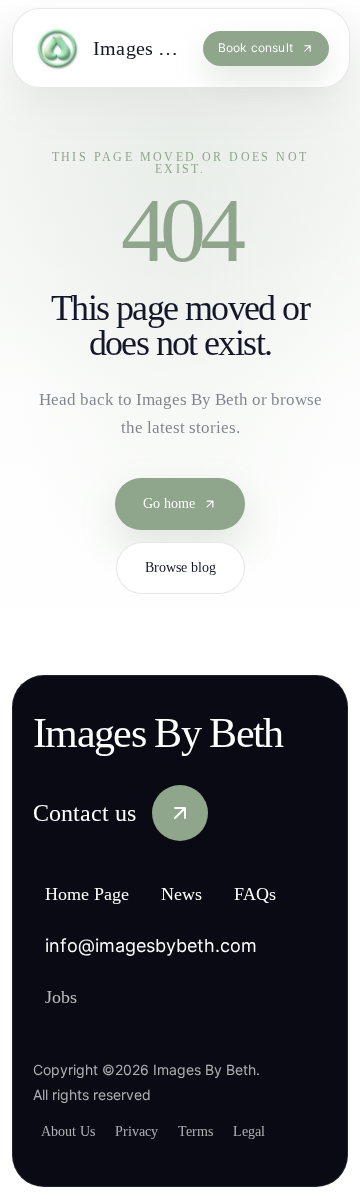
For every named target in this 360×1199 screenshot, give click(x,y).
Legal (276, 1131)
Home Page (96, 895)
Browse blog (180, 570)
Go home (169, 506)
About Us (72, 1131)
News (204, 895)
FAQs (282, 895)
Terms (215, 1131)
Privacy (148, 1131)
